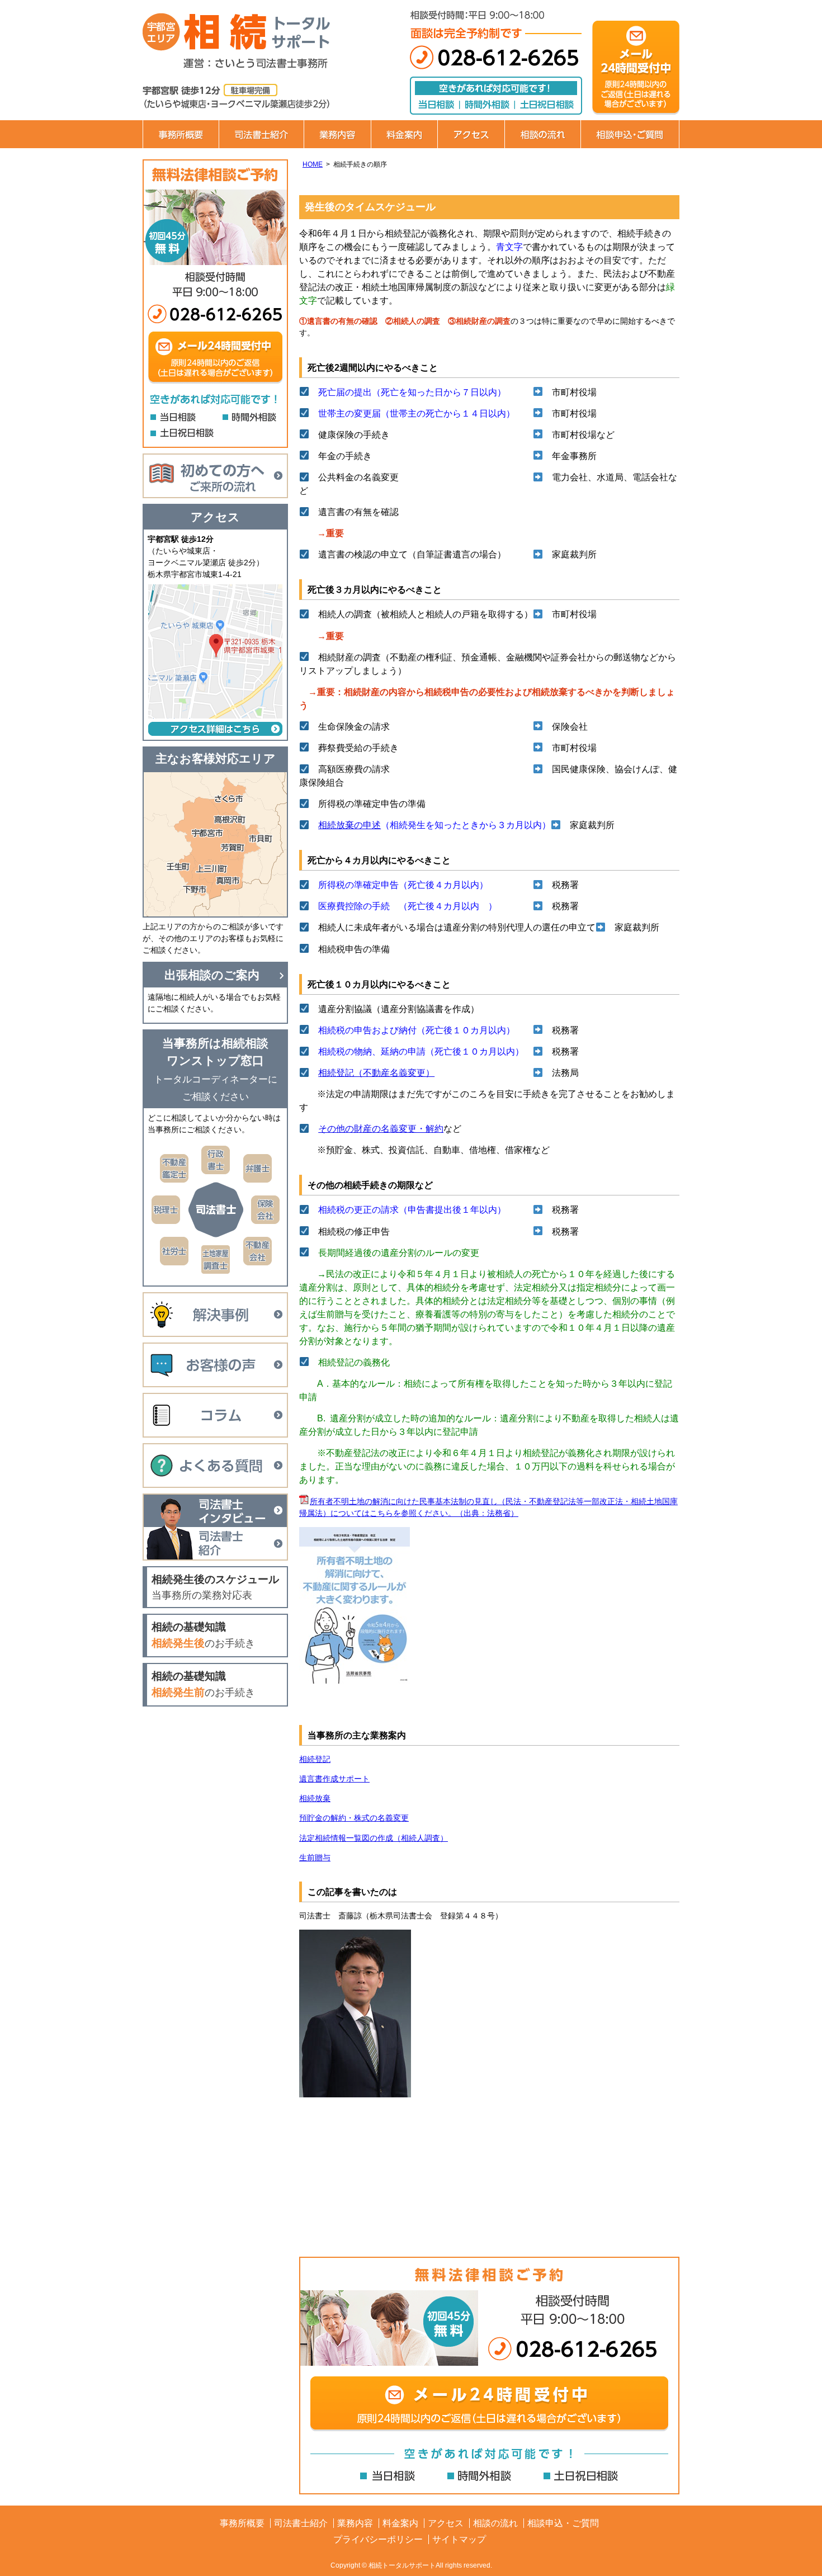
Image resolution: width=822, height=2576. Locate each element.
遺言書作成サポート (334, 1779)
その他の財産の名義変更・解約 (381, 1129)
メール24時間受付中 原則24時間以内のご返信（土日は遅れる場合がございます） (489, 2404)
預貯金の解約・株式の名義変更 (354, 1818)
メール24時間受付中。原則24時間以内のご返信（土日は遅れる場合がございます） (636, 67)
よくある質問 (215, 1466)
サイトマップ (459, 2539)
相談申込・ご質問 (630, 134)
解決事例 (215, 1315)
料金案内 (404, 134)
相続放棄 (315, 1798)
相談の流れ (542, 134)
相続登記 (315, 1759)
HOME (313, 164)
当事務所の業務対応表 (215, 1587)
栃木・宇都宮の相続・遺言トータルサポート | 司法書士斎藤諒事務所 (260, 34)
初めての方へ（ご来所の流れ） (215, 476)
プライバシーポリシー (378, 2539)
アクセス (471, 134)
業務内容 (337, 134)
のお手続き (203, 1635)
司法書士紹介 (261, 134)
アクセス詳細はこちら (215, 729)
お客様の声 (215, 1365)
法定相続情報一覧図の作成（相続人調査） (374, 1838)
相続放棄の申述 (349, 825)
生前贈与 (315, 1857)
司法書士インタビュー (215, 1510)
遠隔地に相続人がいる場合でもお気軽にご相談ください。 (214, 1003)
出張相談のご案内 (212, 975)
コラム (215, 1415)
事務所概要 (181, 134)
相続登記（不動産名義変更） (376, 1073)
